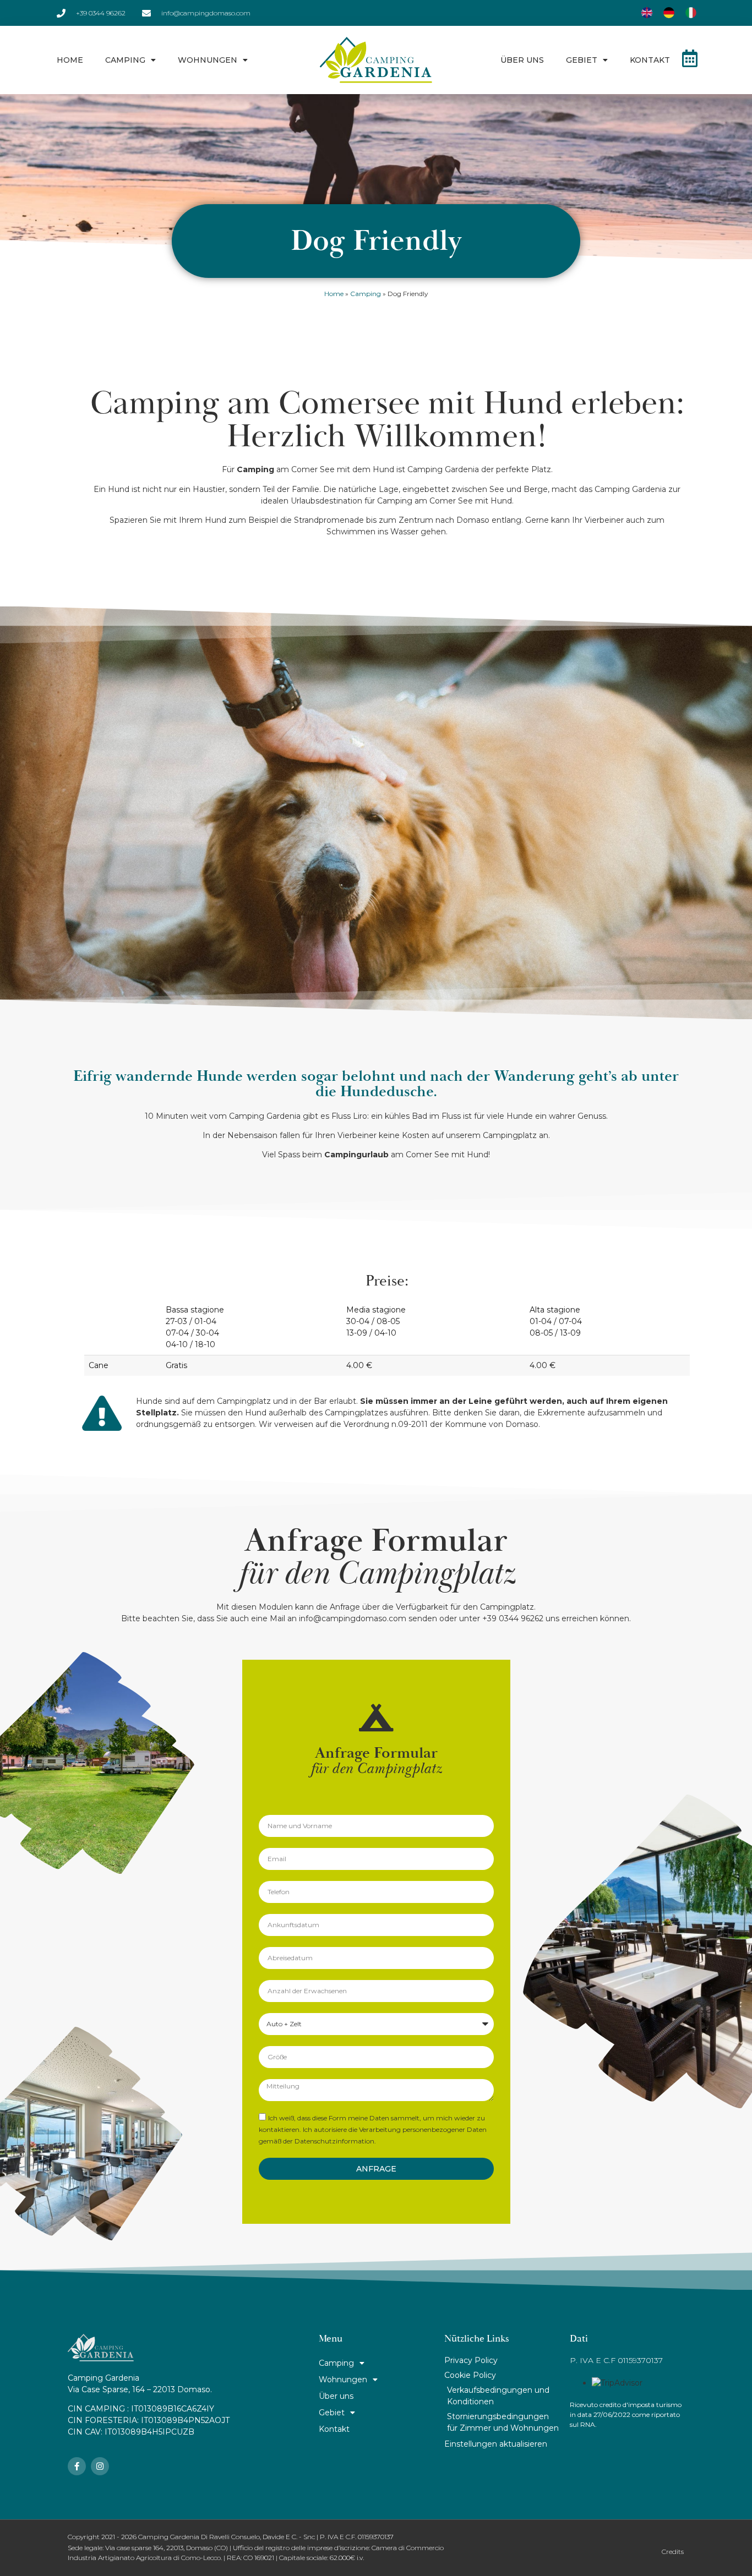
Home (70, 60)
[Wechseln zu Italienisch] (691, 13)
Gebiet (582, 60)
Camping (125, 60)
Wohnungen (208, 60)
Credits (673, 2552)
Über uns (522, 60)
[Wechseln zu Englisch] (647, 13)
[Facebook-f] (77, 2466)
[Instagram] (100, 2466)
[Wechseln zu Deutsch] (669, 13)
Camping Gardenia (443, 469)
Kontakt (650, 60)
